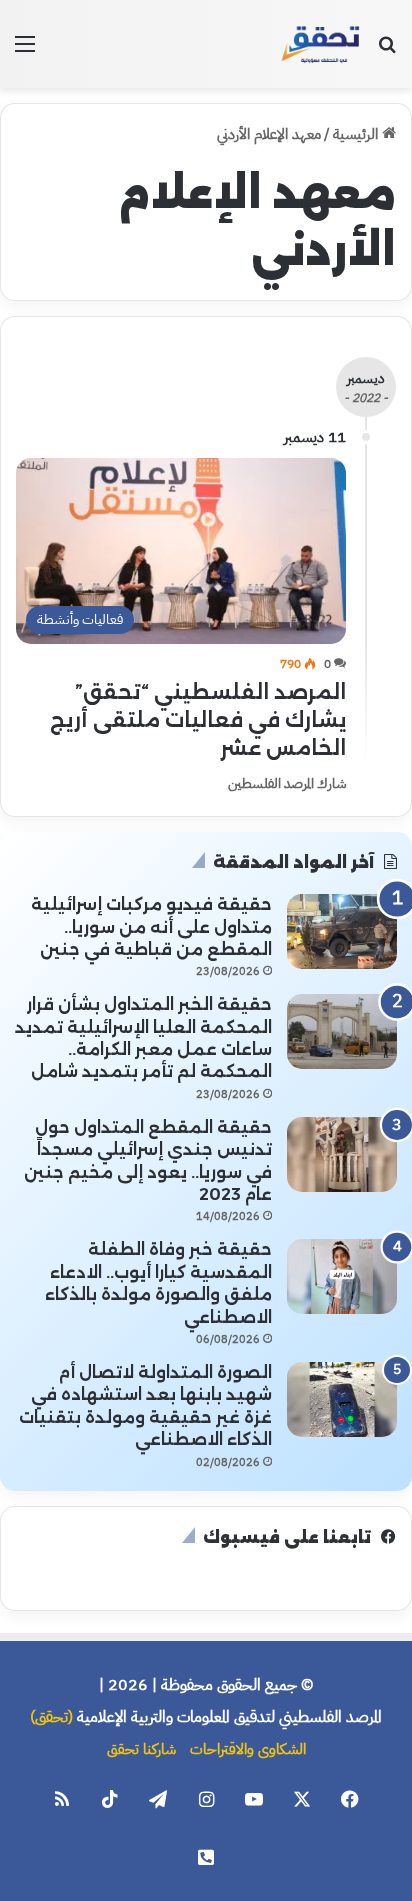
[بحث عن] (387, 51)
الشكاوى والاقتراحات (248, 1749)
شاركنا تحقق (141, 1749)
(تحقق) (51, 1717)
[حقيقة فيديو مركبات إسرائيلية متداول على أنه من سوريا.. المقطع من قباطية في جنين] (342, 931)
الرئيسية (357, 134)
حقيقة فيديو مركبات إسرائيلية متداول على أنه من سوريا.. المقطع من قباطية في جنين (151, 927)
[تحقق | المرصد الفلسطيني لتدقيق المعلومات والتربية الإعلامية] (321, 44)
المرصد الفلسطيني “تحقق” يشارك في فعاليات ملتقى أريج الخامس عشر (198, 720)
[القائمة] (25, 51)
